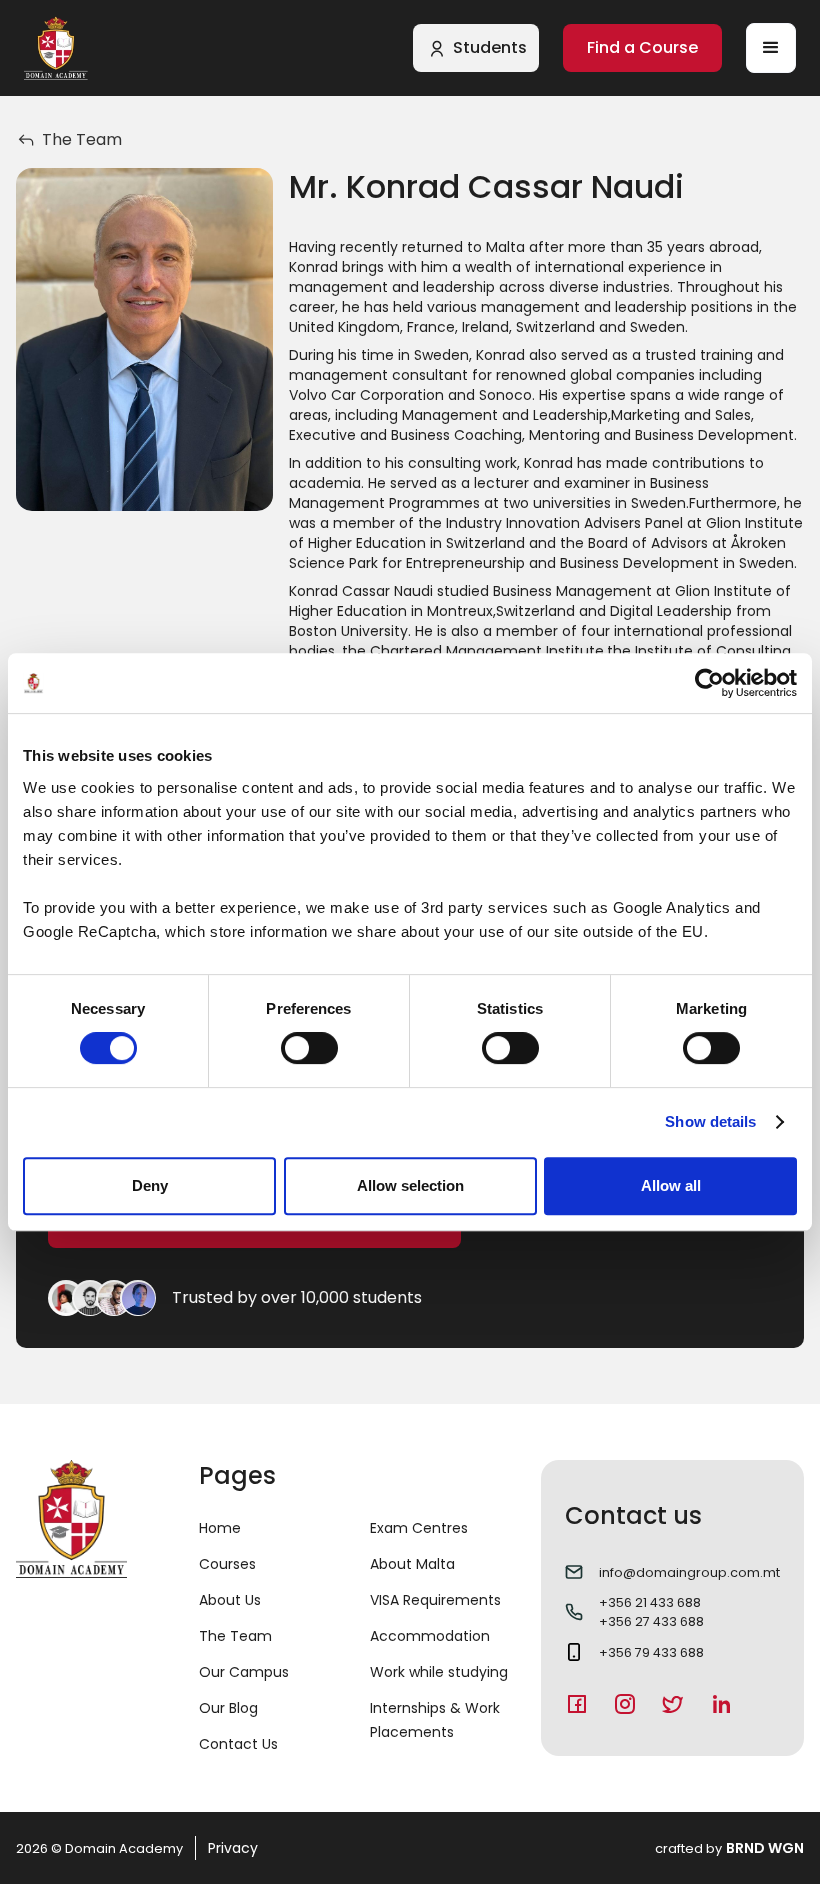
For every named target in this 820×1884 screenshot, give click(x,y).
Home (220, 1528)
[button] (771, 48)
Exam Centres (419, 1528)
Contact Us (238, 1744)
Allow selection (410, 1185)
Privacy (233, 1848)
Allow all (671, 1185)
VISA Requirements (435, 1600)
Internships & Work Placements (435, 1720)
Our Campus (244, 1672)
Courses (227, 1564)
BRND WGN (765, 1848)
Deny (150, 1185)
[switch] (309, 1048)
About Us (230, 1600)
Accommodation (430, 1636)
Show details (710, 1121)
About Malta (412, 1564)
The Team (235, 1636)
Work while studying (439, 1672)
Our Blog (228, 1708)
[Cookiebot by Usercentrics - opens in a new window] (709, 683)
